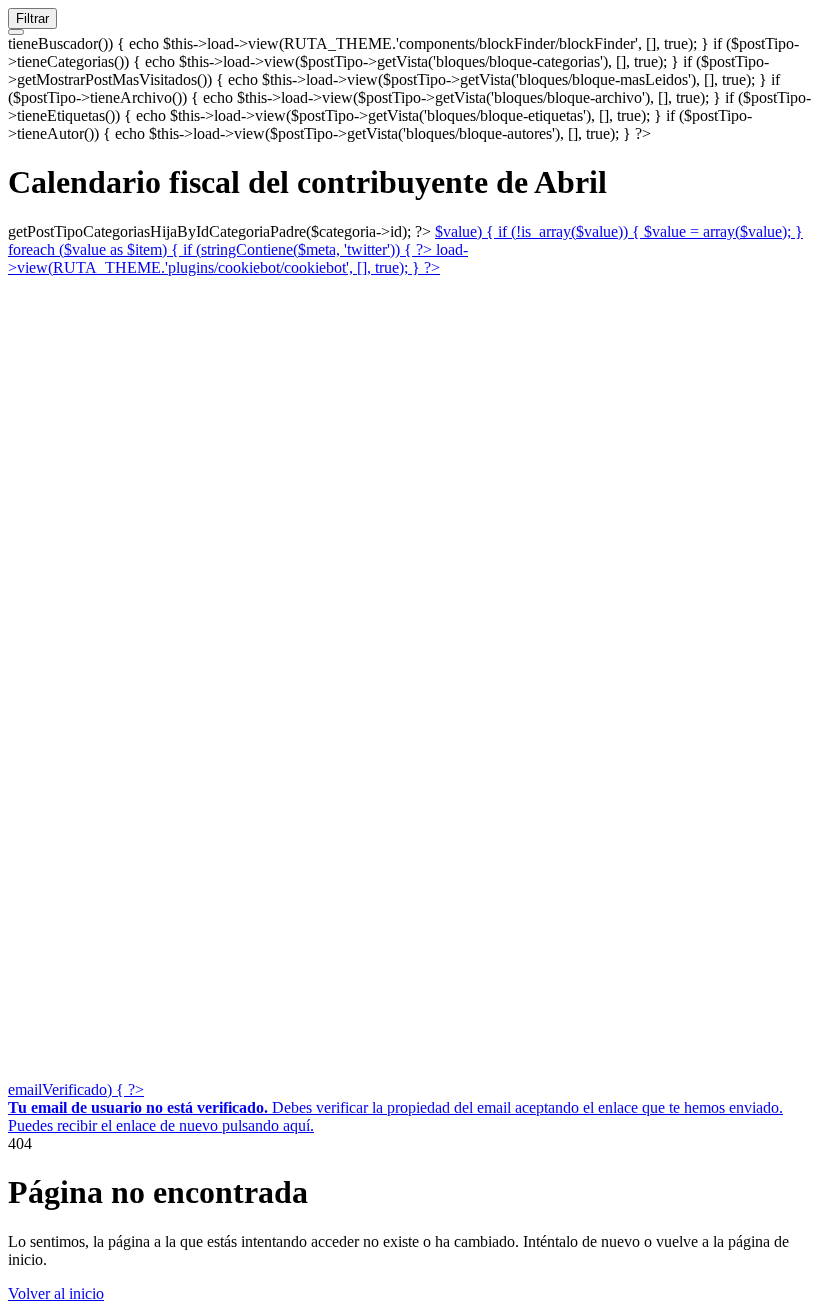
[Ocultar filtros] (16, 32)
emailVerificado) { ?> (76, 1089)
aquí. (298, 1125)
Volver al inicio (56, 1293)
